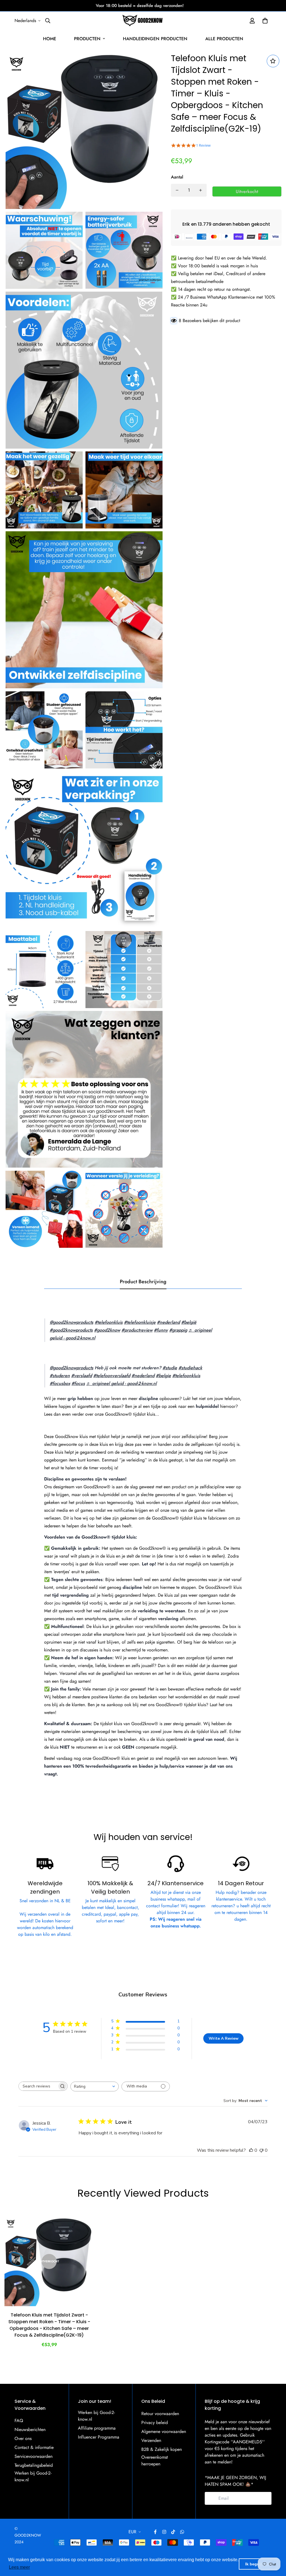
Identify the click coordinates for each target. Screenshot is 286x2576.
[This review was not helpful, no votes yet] (261, 2150)
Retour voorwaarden (160, 2414)
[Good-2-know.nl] (143, 21)
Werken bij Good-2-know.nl (33, 2476)
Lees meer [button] (19, 2567)
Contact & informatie (34, 2447)
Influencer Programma (99, 2437)
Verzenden (151, 2440)
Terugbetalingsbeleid (34, 2465)
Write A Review (224, 2038)
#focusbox (60, 1383)
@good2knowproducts (71, 1322)
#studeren (60, 1376)
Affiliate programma (97, 2428)
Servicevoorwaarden (34, 2456)
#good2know (107, 1330)
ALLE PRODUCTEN (224, 39)
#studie (170, 1368)
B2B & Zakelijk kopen (162, 2449)
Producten (87, 39)
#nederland (168, 1322)
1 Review (203, 145)
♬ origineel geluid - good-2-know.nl (121, 1383)
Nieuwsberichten (30, 2429)
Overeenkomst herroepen (155, 2460)
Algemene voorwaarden (164, 2431)
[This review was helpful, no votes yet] (251, 2150)
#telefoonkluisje (140, 1322)
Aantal (177, 177)
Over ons (23, 2438)
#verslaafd (82, 1376)
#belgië (189, 1322)
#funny (161, 1330)
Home (50, 39)
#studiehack (190, 1368)
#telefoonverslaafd (112, 1376)
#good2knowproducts (71, 1330)
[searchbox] (38, 2086)
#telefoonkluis (109, 1322)
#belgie (163, 1376)
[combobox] (95, 2086)
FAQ (19, 2421)
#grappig (178, 1330)
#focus (78, 1383)
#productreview (137, 1330)
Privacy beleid (155, 2423)
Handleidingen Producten (155, 39)
